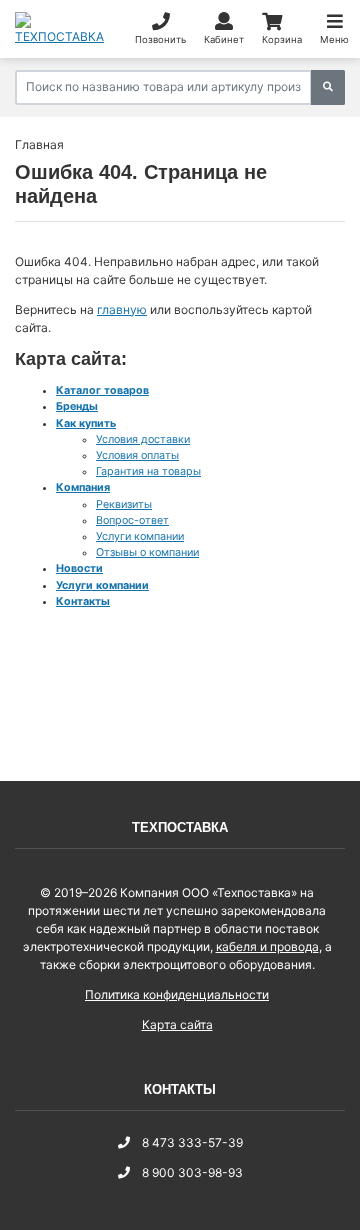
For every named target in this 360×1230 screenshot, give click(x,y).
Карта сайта (177, 1024)
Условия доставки (143, 439)
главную (122, 309)
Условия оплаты (137, 455)
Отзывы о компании (147, 552)
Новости (79, 568)
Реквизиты (124, 504)
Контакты (83, 601)
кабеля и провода (267, 946)
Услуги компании (140, 536)
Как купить (86, 423)
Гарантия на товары (148, 471)
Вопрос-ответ (132, 520)
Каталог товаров (102, 390)
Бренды (77, 406)
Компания (83, 487)
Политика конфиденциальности (177, 994)
